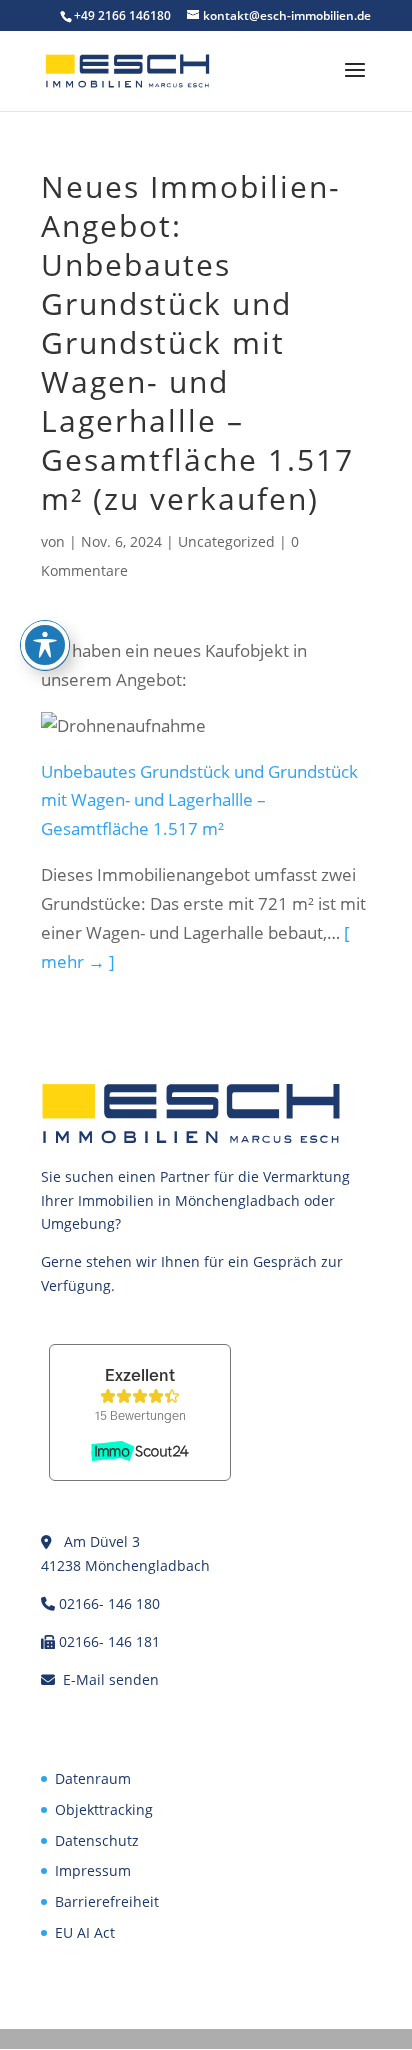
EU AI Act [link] (85, 1932)
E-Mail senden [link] (111, 1679)
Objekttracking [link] (104, 1809)
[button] (355, 83)
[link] (127, 69)
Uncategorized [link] (226, 541)
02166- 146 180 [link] (109, 1603)
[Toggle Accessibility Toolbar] (45, 645)
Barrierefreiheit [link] (107, 1901)
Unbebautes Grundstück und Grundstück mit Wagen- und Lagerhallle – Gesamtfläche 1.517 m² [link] (199, 800)
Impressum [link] (93, 1870)
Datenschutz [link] (97, 1840)
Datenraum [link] (93, 1778)
